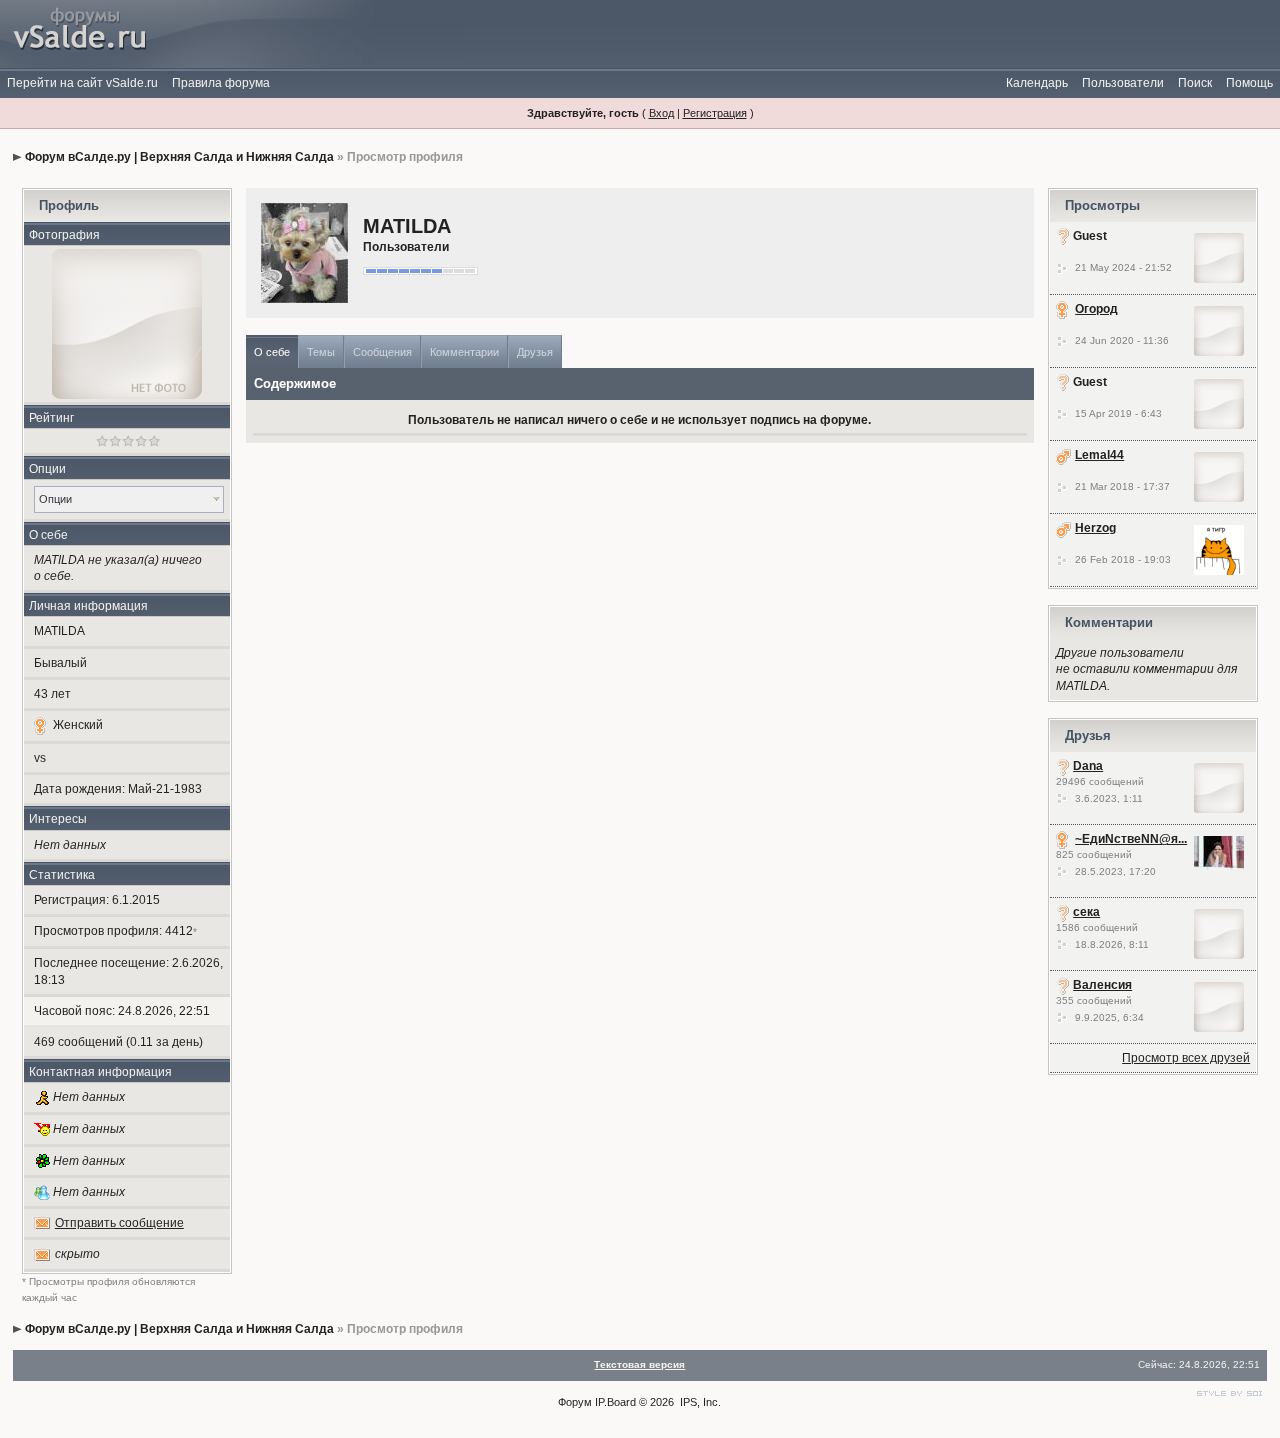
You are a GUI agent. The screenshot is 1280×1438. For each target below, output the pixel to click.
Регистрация (715, 113)
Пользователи (1123, 83)
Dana (1088, 766)
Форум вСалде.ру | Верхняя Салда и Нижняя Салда (179, 157)
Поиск (1195, 83)
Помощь (1249, 83)
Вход (661, 113)
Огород (1096, 309)
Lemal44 (1099, 455)
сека (1086, 912)
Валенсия (1102, 985)
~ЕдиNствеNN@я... (1131, 839)
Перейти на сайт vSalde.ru (82, 83)
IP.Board (615, 1402)
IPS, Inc (699, 1402)
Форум (575, 1402)
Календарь (1037, 83)
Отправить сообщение (119, 1223)
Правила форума (221, 83)
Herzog (1095, 528)
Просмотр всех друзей (1186, 1058)
